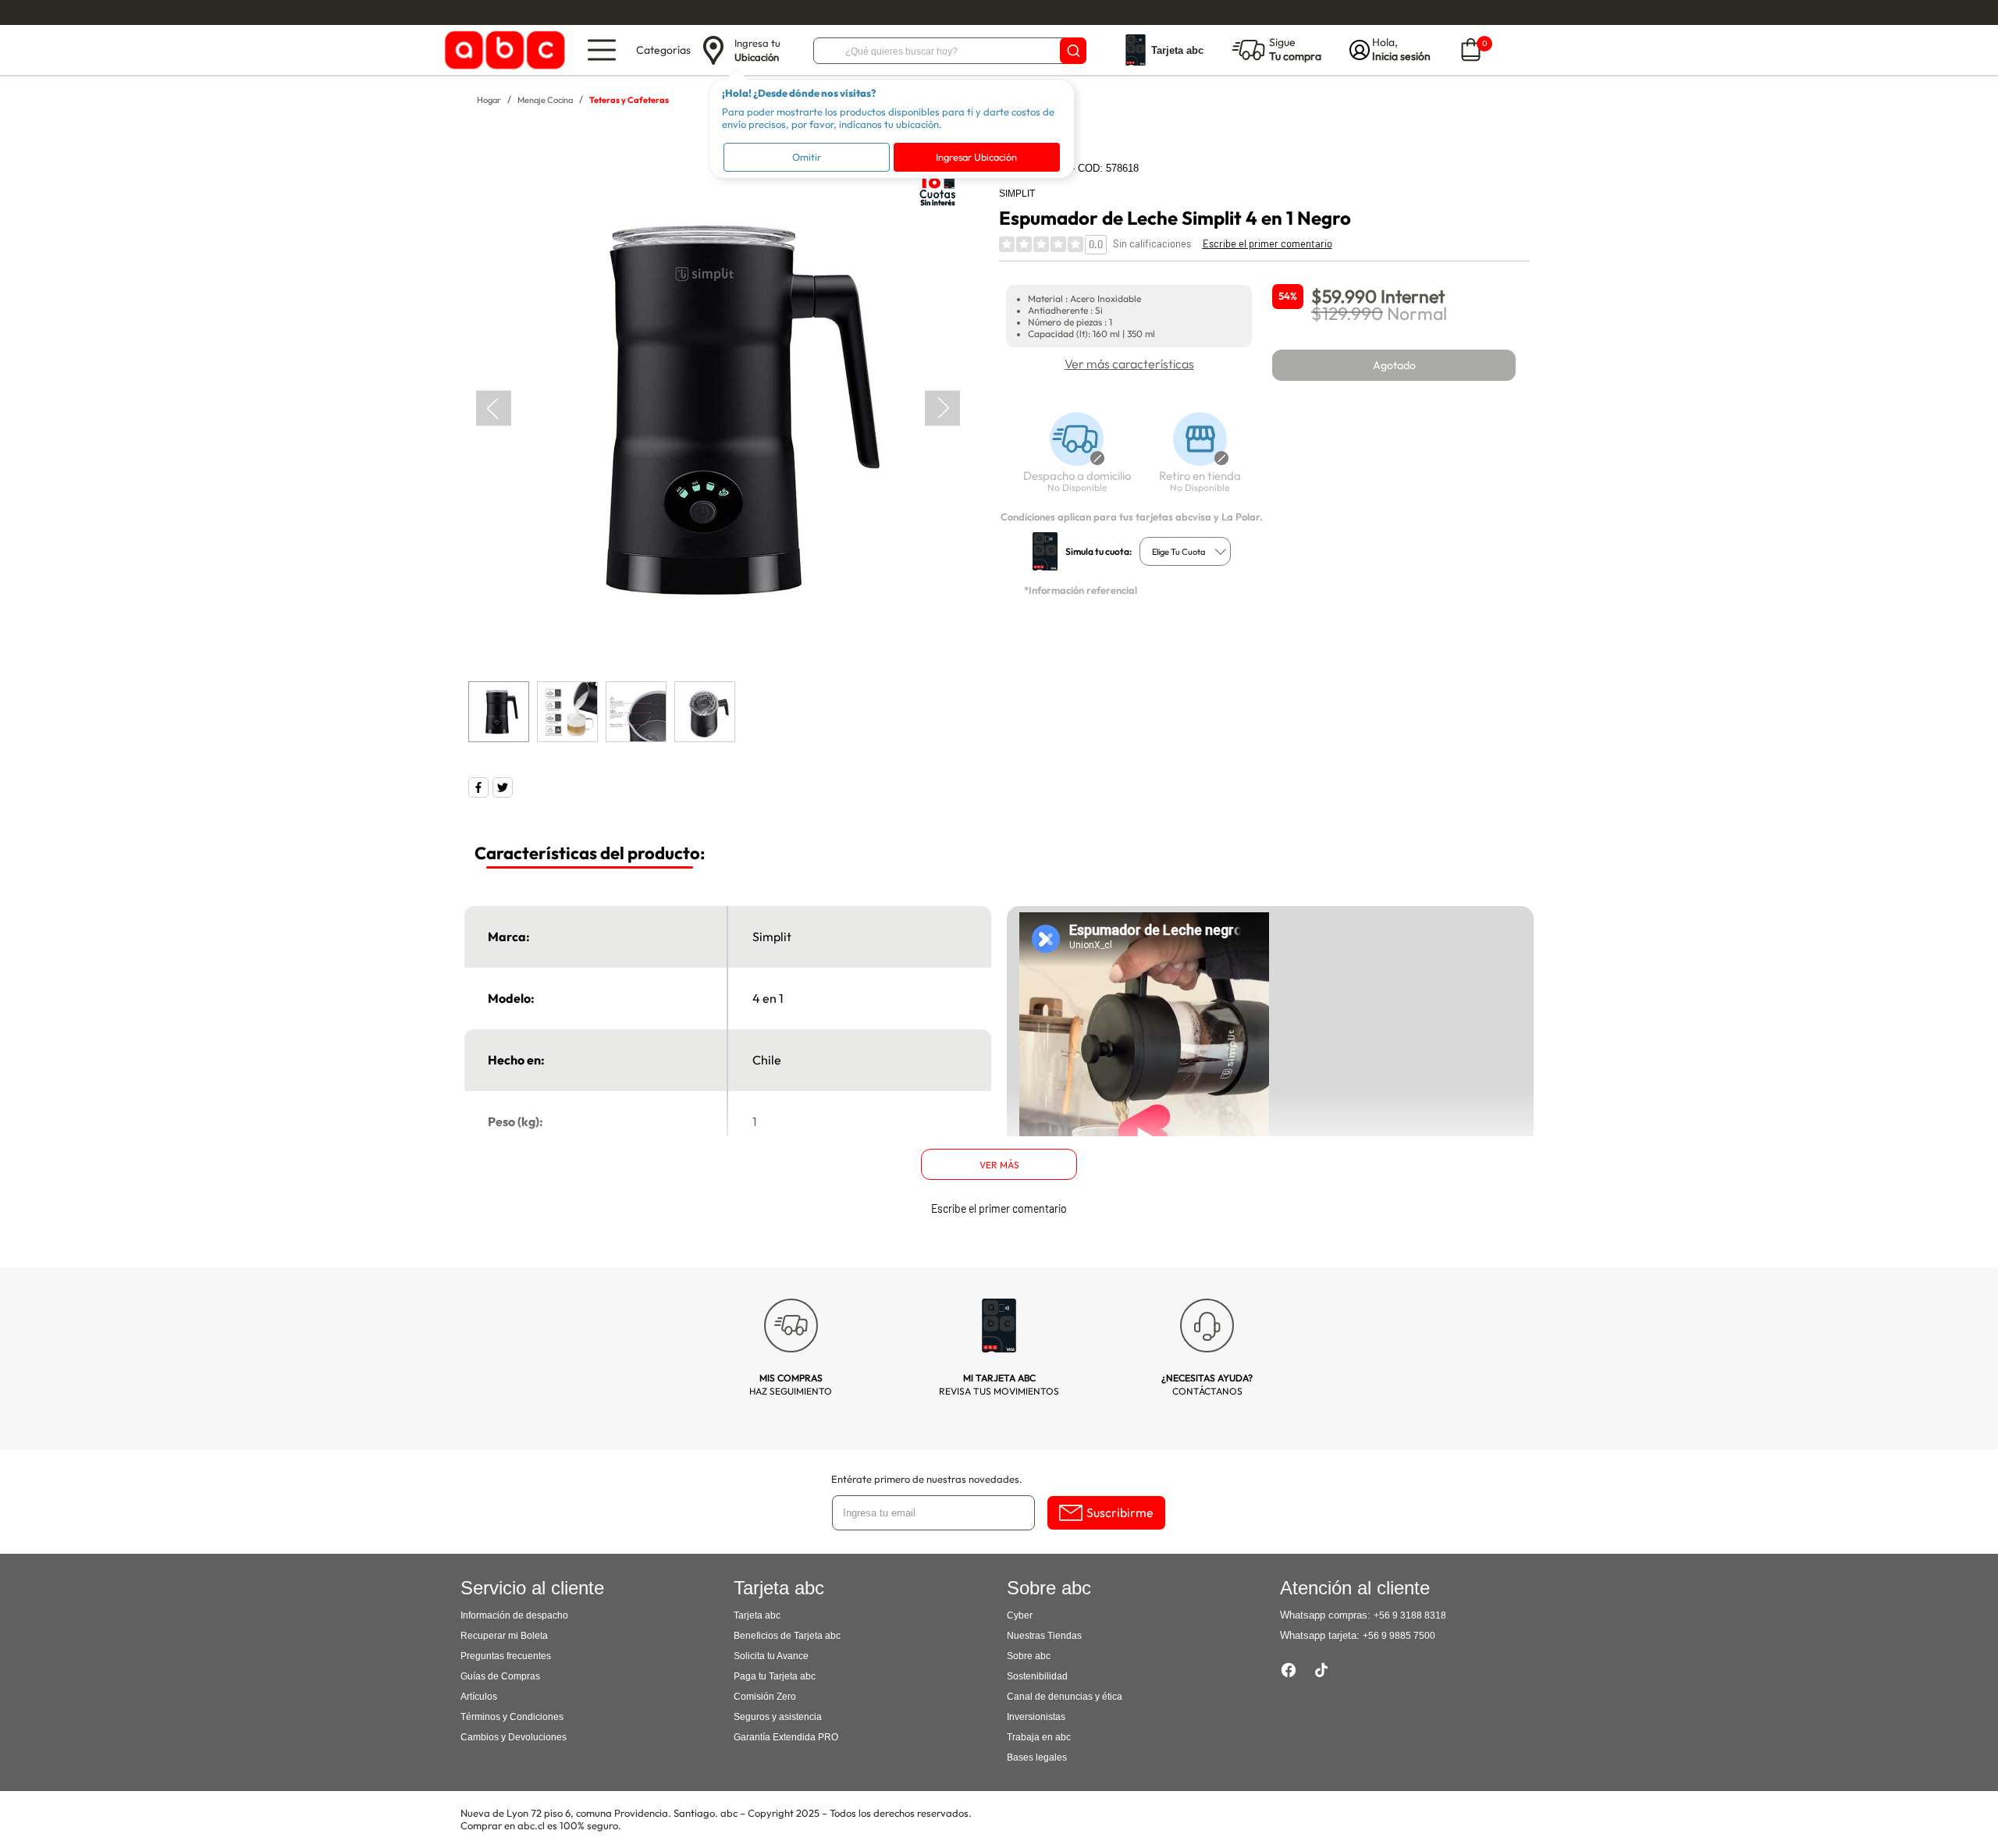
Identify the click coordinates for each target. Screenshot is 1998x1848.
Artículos (479, 1697)
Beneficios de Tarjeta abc (787, 1636)
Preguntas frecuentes (506, 1656)
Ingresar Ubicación (976, 157)
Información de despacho (514, 1615)
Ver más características (1129, 364)
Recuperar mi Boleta (504, 1636)
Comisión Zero (765, 1697)
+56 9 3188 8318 (1410, 1615)
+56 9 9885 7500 (1399, 1636)
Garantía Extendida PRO (786, 1737)
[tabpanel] (717, 408)
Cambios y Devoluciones (514, 1737)
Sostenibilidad (1037, 1676)
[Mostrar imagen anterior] (494, 408)
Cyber (1020, 1615)
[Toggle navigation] (602, 50)
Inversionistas (1036, 1717)
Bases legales (1037, 1757)
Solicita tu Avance (771, 1656)
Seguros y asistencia (778, 1717)
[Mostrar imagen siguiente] (942, 408)
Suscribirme (1120, 1512)
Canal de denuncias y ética (1065, 1697)
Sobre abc (1029, 1656)
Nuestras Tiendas (1044, 1636)
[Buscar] (1073, 51)
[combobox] (1185, 551)
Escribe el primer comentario (1267, 243)
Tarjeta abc (757, 1615)
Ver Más (999, 1165)
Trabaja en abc (1039, 1737)
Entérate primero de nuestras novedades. (927, 1479)
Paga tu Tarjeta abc (775, 1676)
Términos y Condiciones (512, 1717)
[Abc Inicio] (502, 50)
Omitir (807, 157)
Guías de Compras (500, 1676)
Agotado (1394, 365)
